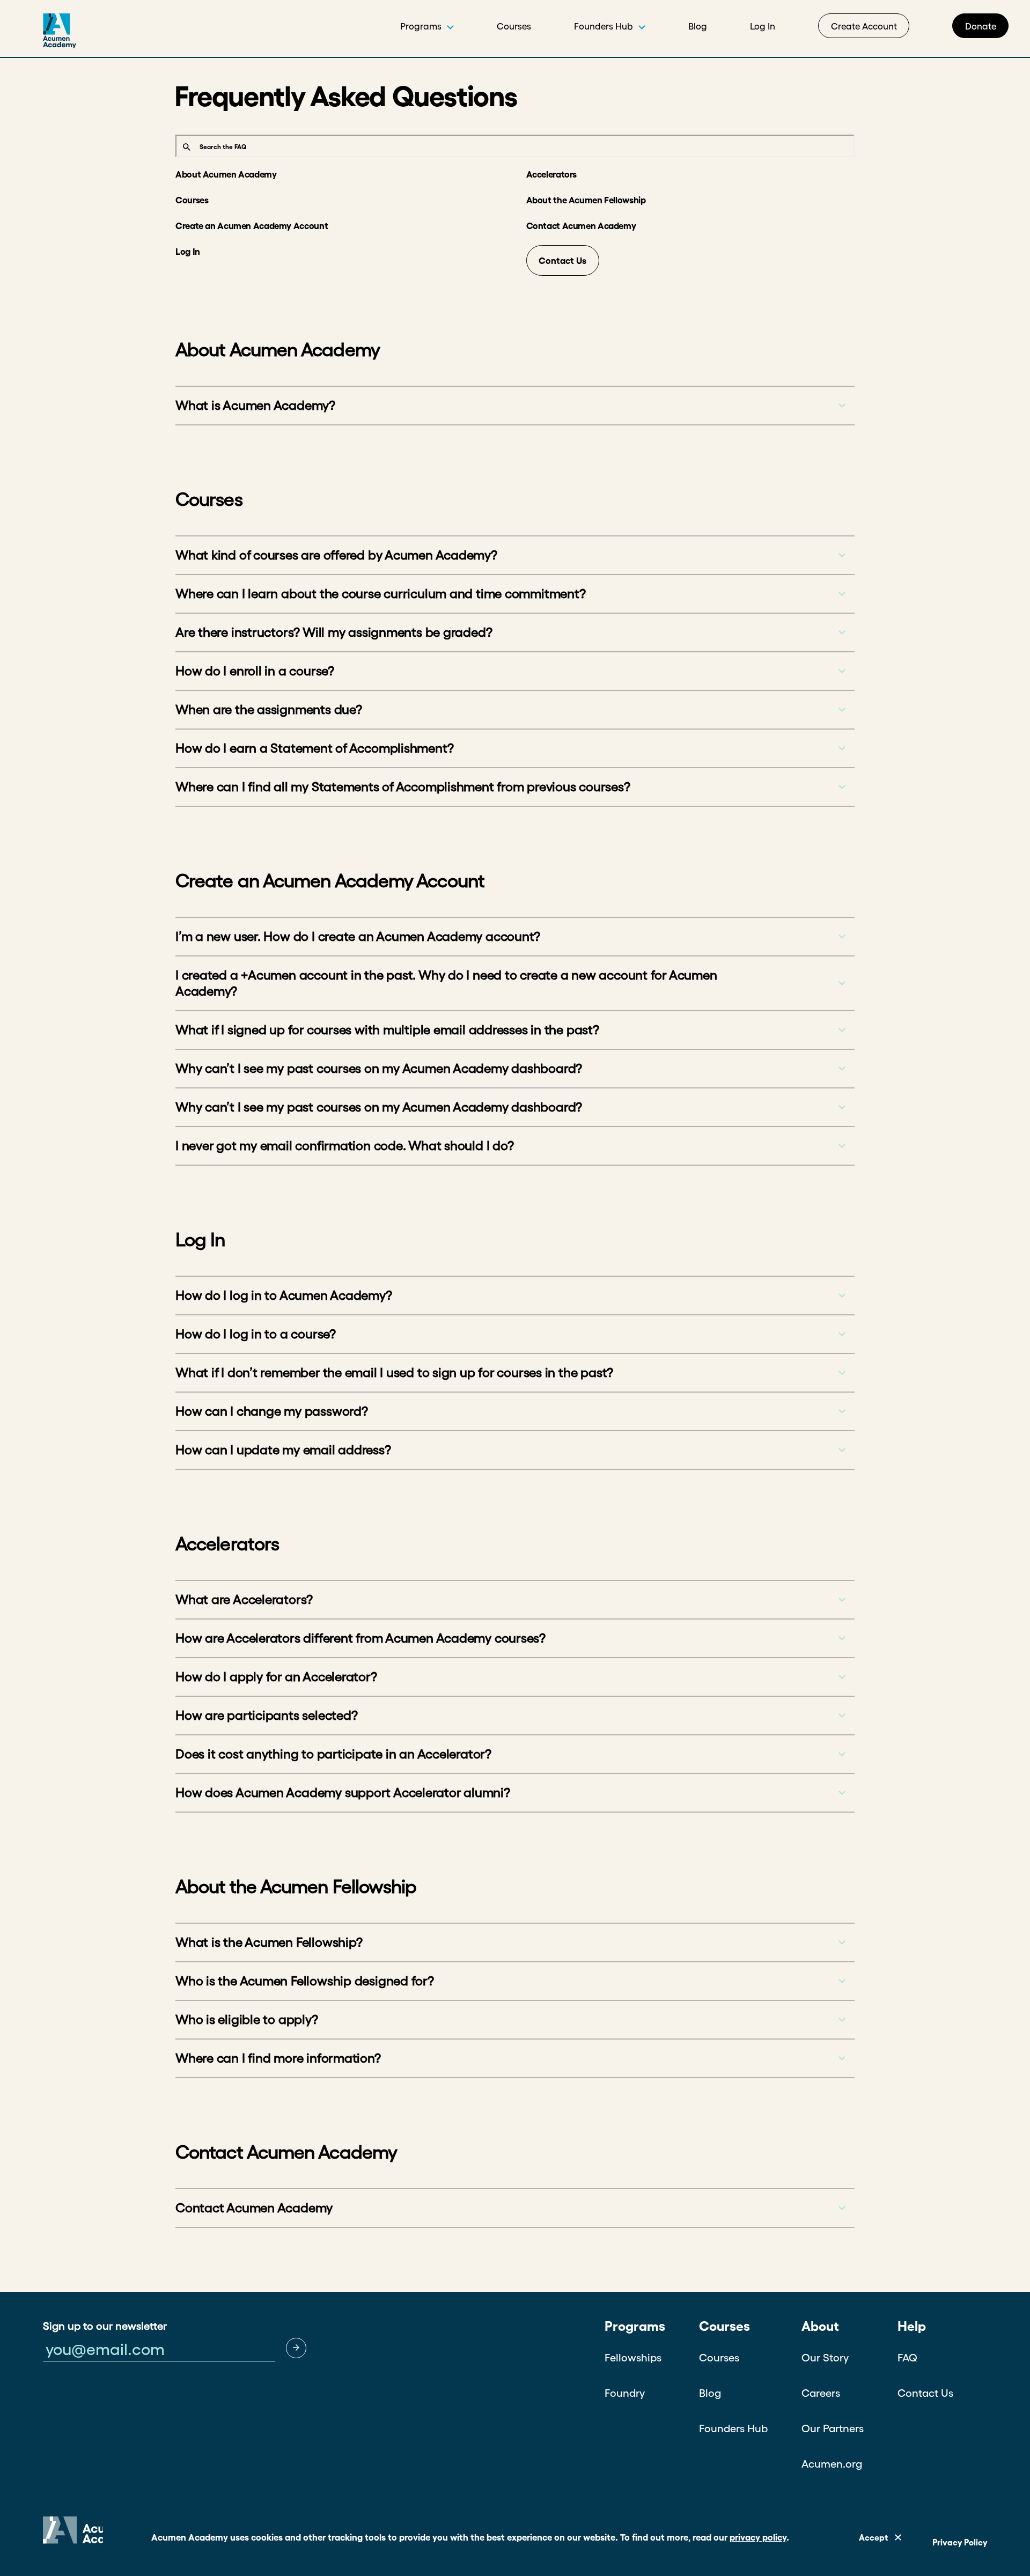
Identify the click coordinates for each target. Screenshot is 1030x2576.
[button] (296, 2348)
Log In (763, 26)
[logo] (38, 35)
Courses (514, 26)
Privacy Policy (960, 2542)
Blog (698, 26)
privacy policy (758, 2537)
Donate (981, 26)
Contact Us (562, 260)
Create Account (864, 26)
